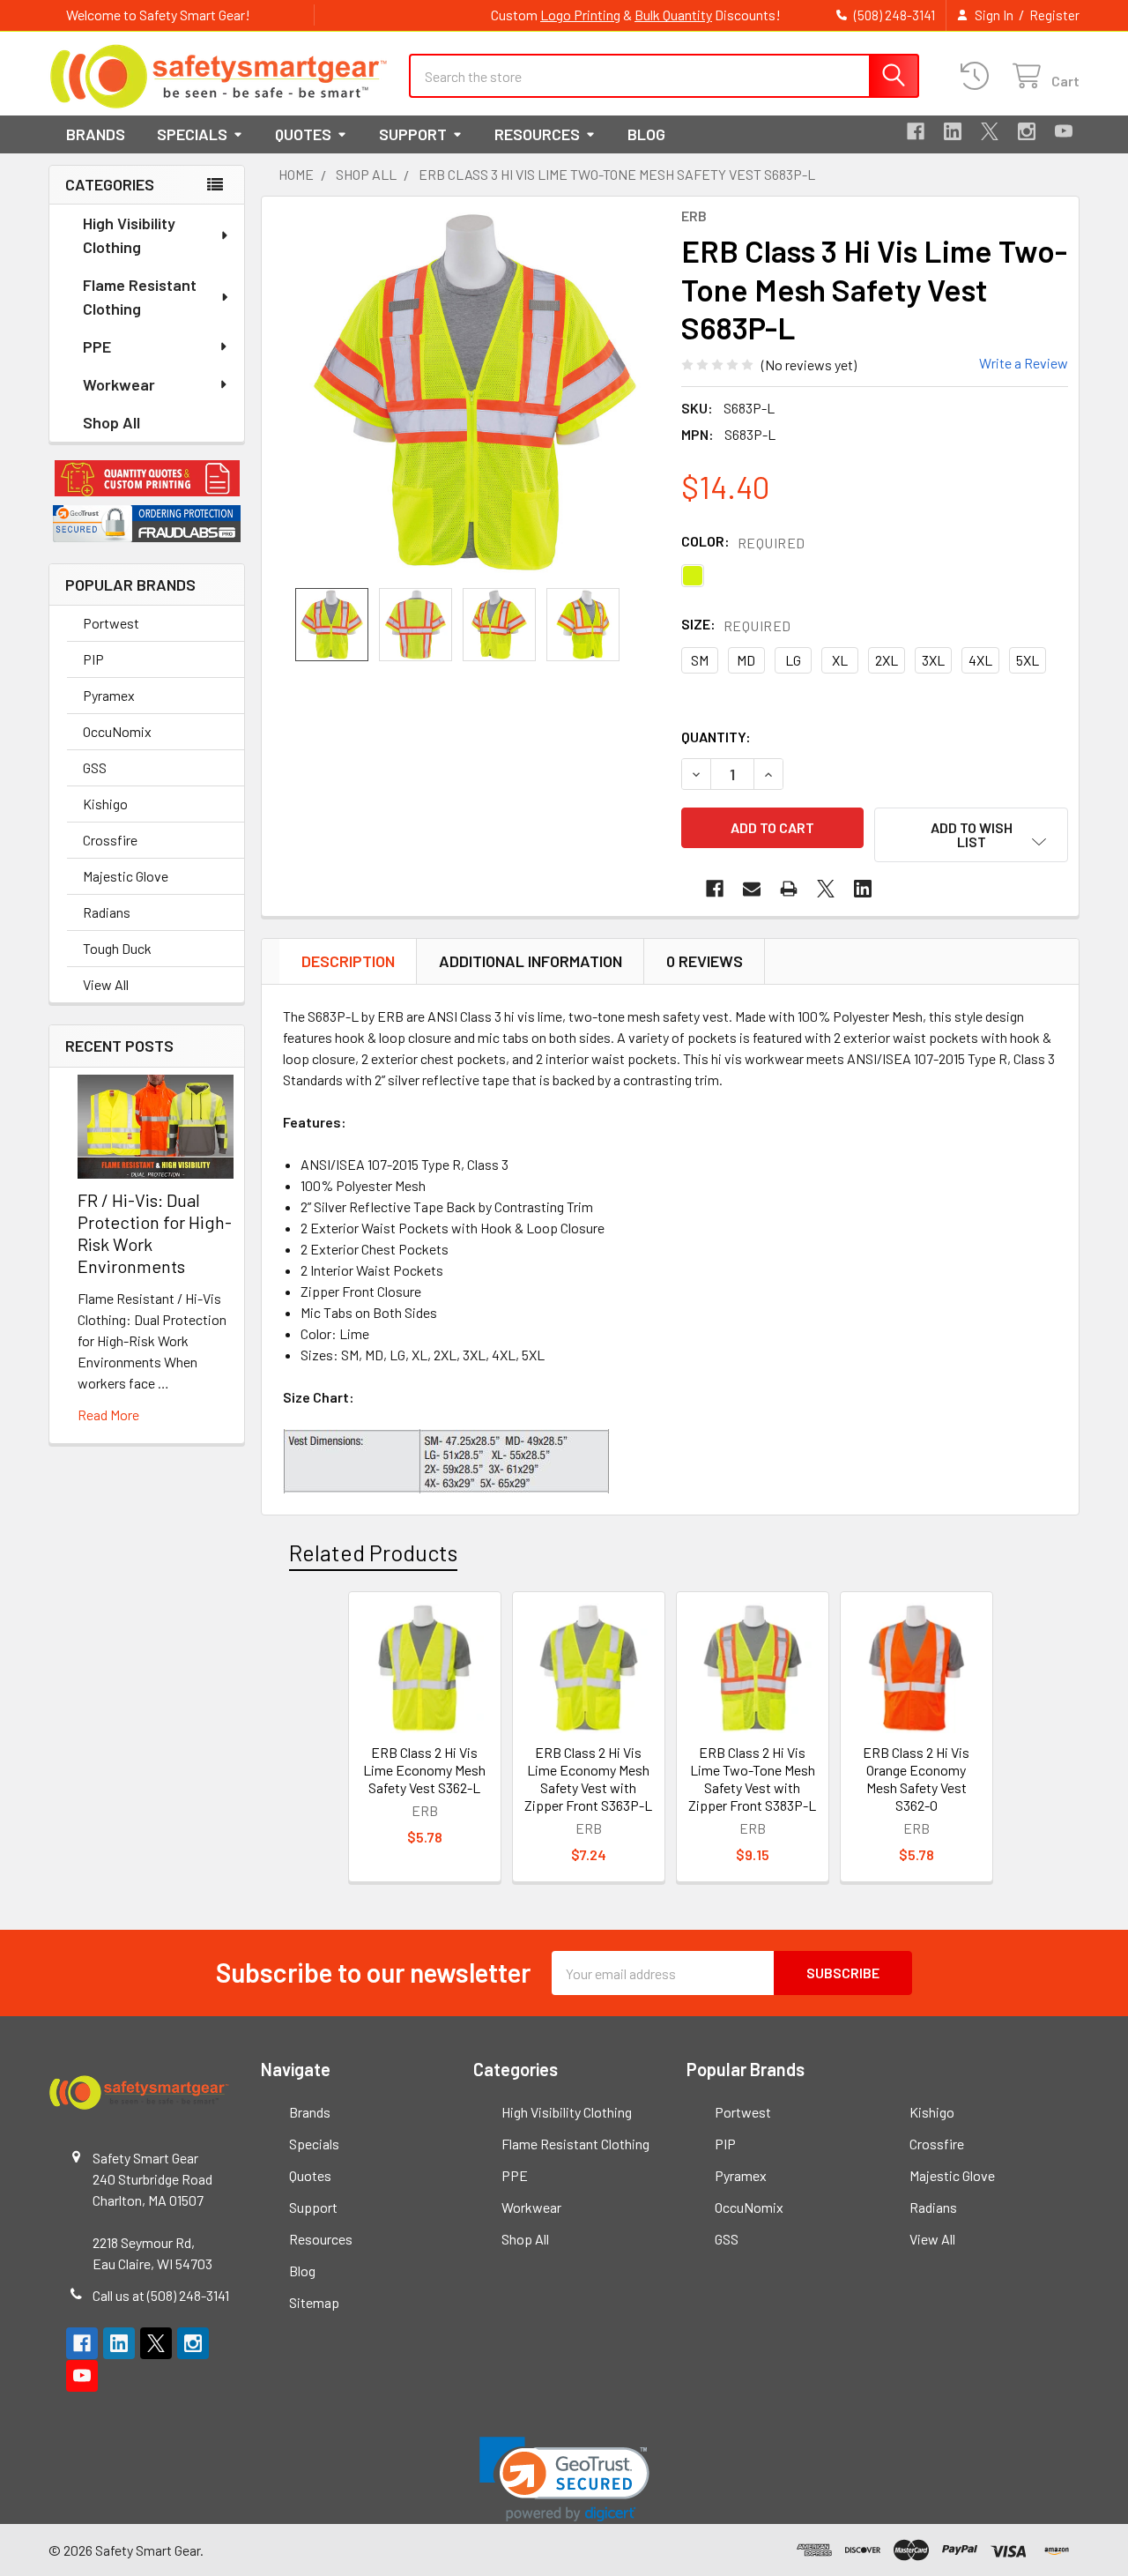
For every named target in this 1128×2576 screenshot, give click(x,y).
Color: (743, 542)
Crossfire (110, 840)
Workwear (119, 384)
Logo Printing (580, 15)
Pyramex (109, 695)
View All (106, 984)
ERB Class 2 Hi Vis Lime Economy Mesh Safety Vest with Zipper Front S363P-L (588, 1779)
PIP (93, 659)
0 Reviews (705, 961)
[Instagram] (1027, 131)
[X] (990, 131)
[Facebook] (916, 131)
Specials (192, 134)
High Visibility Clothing (129, 235)
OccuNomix (117, 731)
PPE (97, 346)
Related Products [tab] (373, 1552)
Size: (736, 625)
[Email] (752, 889)
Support (413, 134)
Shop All (111, 422)
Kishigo (105, 804)
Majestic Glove (126, 876)
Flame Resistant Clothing (140, 297)
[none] (475, 392)
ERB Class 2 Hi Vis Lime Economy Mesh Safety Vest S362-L (424, 1770)
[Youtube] (1064, 131)
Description (348, 961)
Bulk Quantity (673, 15)
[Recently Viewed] (979, 76)
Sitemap (314, 2302)
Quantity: (716, 737)
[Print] (789, 889)
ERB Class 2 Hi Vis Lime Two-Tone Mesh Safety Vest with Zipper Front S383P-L (752, 1779)
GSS (95, 767)
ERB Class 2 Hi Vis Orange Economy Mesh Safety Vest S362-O (916, 1779)
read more (108, 1415)
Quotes (303, 134)
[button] (147, 479)
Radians (107, 912)
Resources (537, 134)
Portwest (111, 623)
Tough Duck (117, 948)
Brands (96, 134)
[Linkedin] (953, 131)
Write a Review (1024, 363)
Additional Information (531, 961)
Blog (646, 134)
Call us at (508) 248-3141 (161, 2295)
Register (1054, 15)
